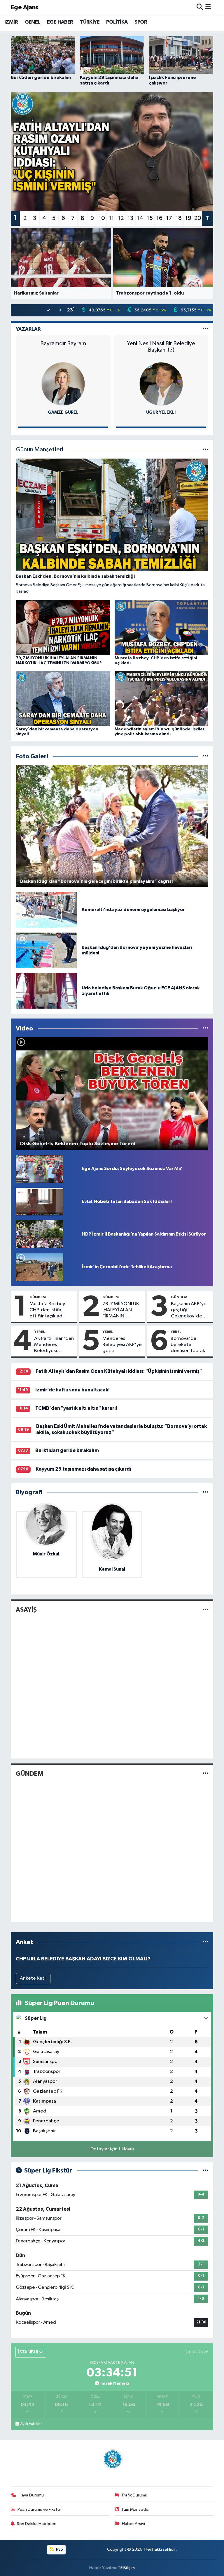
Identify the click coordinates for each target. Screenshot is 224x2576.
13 (130, 218)
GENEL (33, 22)
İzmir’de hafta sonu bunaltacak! (72, 1390)
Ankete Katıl (33, 1978)
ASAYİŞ (26, 1610)
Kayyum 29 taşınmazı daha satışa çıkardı (83, 1469)
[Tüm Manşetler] (205, 450)
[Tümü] (205, 1492)
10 (102, 218)
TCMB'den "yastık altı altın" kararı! (76, 1408)
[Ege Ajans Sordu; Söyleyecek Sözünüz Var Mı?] (40, 1169)
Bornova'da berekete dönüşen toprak (188, 1345)
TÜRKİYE (90, 22)
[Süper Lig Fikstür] (205, 2171)
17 (169, 218)
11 (111, 218)
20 (198, 218)
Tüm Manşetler (136, 2509)
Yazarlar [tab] (28, 329)
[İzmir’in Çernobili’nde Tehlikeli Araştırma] (40, 1267)
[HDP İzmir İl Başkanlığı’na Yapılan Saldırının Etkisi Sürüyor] (40, 1234)
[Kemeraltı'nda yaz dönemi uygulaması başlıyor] (46, 910)
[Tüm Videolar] (205, 1029)
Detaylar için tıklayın (112, 2149)
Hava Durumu (31, 2495)
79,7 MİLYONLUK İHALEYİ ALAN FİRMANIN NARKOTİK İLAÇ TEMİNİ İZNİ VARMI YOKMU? (121, 1310)
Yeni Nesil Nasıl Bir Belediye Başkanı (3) (63, 347)
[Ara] (200, 7)
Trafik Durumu (134, 2495)
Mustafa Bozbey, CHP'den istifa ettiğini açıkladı (48, 1310)
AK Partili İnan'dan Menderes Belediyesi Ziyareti (54, 1345)
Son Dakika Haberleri (37, 2524)
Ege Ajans (25, 7)
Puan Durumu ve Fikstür (39, 2509)
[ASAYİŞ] (205, 1610)
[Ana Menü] (208, 7)
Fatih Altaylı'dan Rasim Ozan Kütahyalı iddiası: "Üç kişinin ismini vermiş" (119, 1371)
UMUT (161, 343)
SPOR (141, 22)
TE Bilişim (126, 2568)
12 (121, 218)
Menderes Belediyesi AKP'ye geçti (122, 1345)
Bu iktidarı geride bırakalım (67, 1450)
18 (179, 218)
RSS (59, 2549)
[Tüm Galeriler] (205, 756)
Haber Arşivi (133, 2524)
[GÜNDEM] (205, 1774)
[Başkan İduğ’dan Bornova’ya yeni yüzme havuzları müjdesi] (46, 950)
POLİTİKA (117, 22)
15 (150, 218)
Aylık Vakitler (31, 2424)
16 (159, 218)
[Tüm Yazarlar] (205, 329)
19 (188, 218)
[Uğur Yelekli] (63, 384)
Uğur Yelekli (63, 412)
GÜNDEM (38, 1297)
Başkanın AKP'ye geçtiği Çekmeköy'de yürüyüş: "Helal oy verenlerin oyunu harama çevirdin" (190, 1310)
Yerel (40, 1332)
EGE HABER (60, 22)
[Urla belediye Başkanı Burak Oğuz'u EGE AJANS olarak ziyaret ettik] (46, 991)
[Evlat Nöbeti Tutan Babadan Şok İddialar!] (40, 1201)
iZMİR (11, 22)
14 (140, 218)
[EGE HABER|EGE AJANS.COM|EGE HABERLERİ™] (112, 2459)
